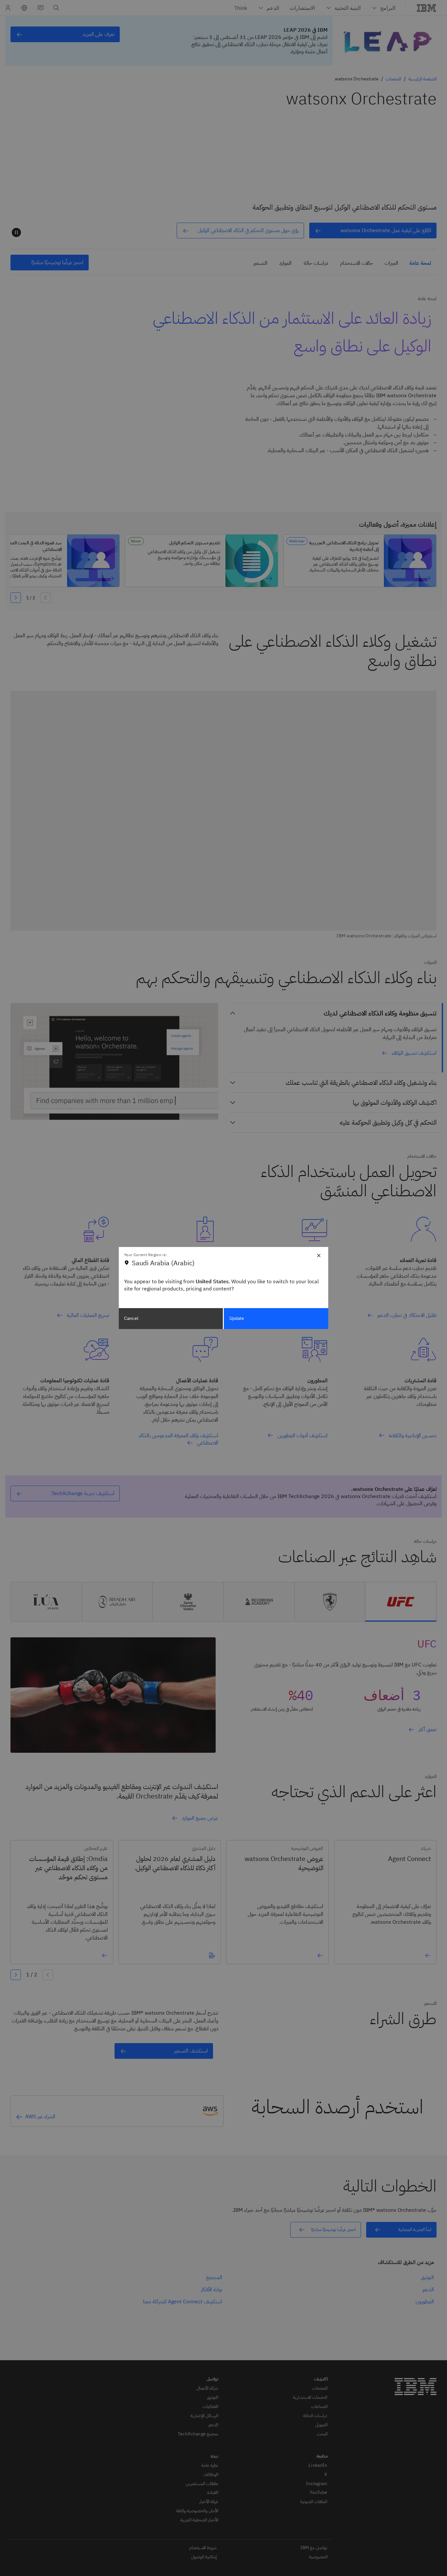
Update (237, 1318)
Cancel (131, 1318)
